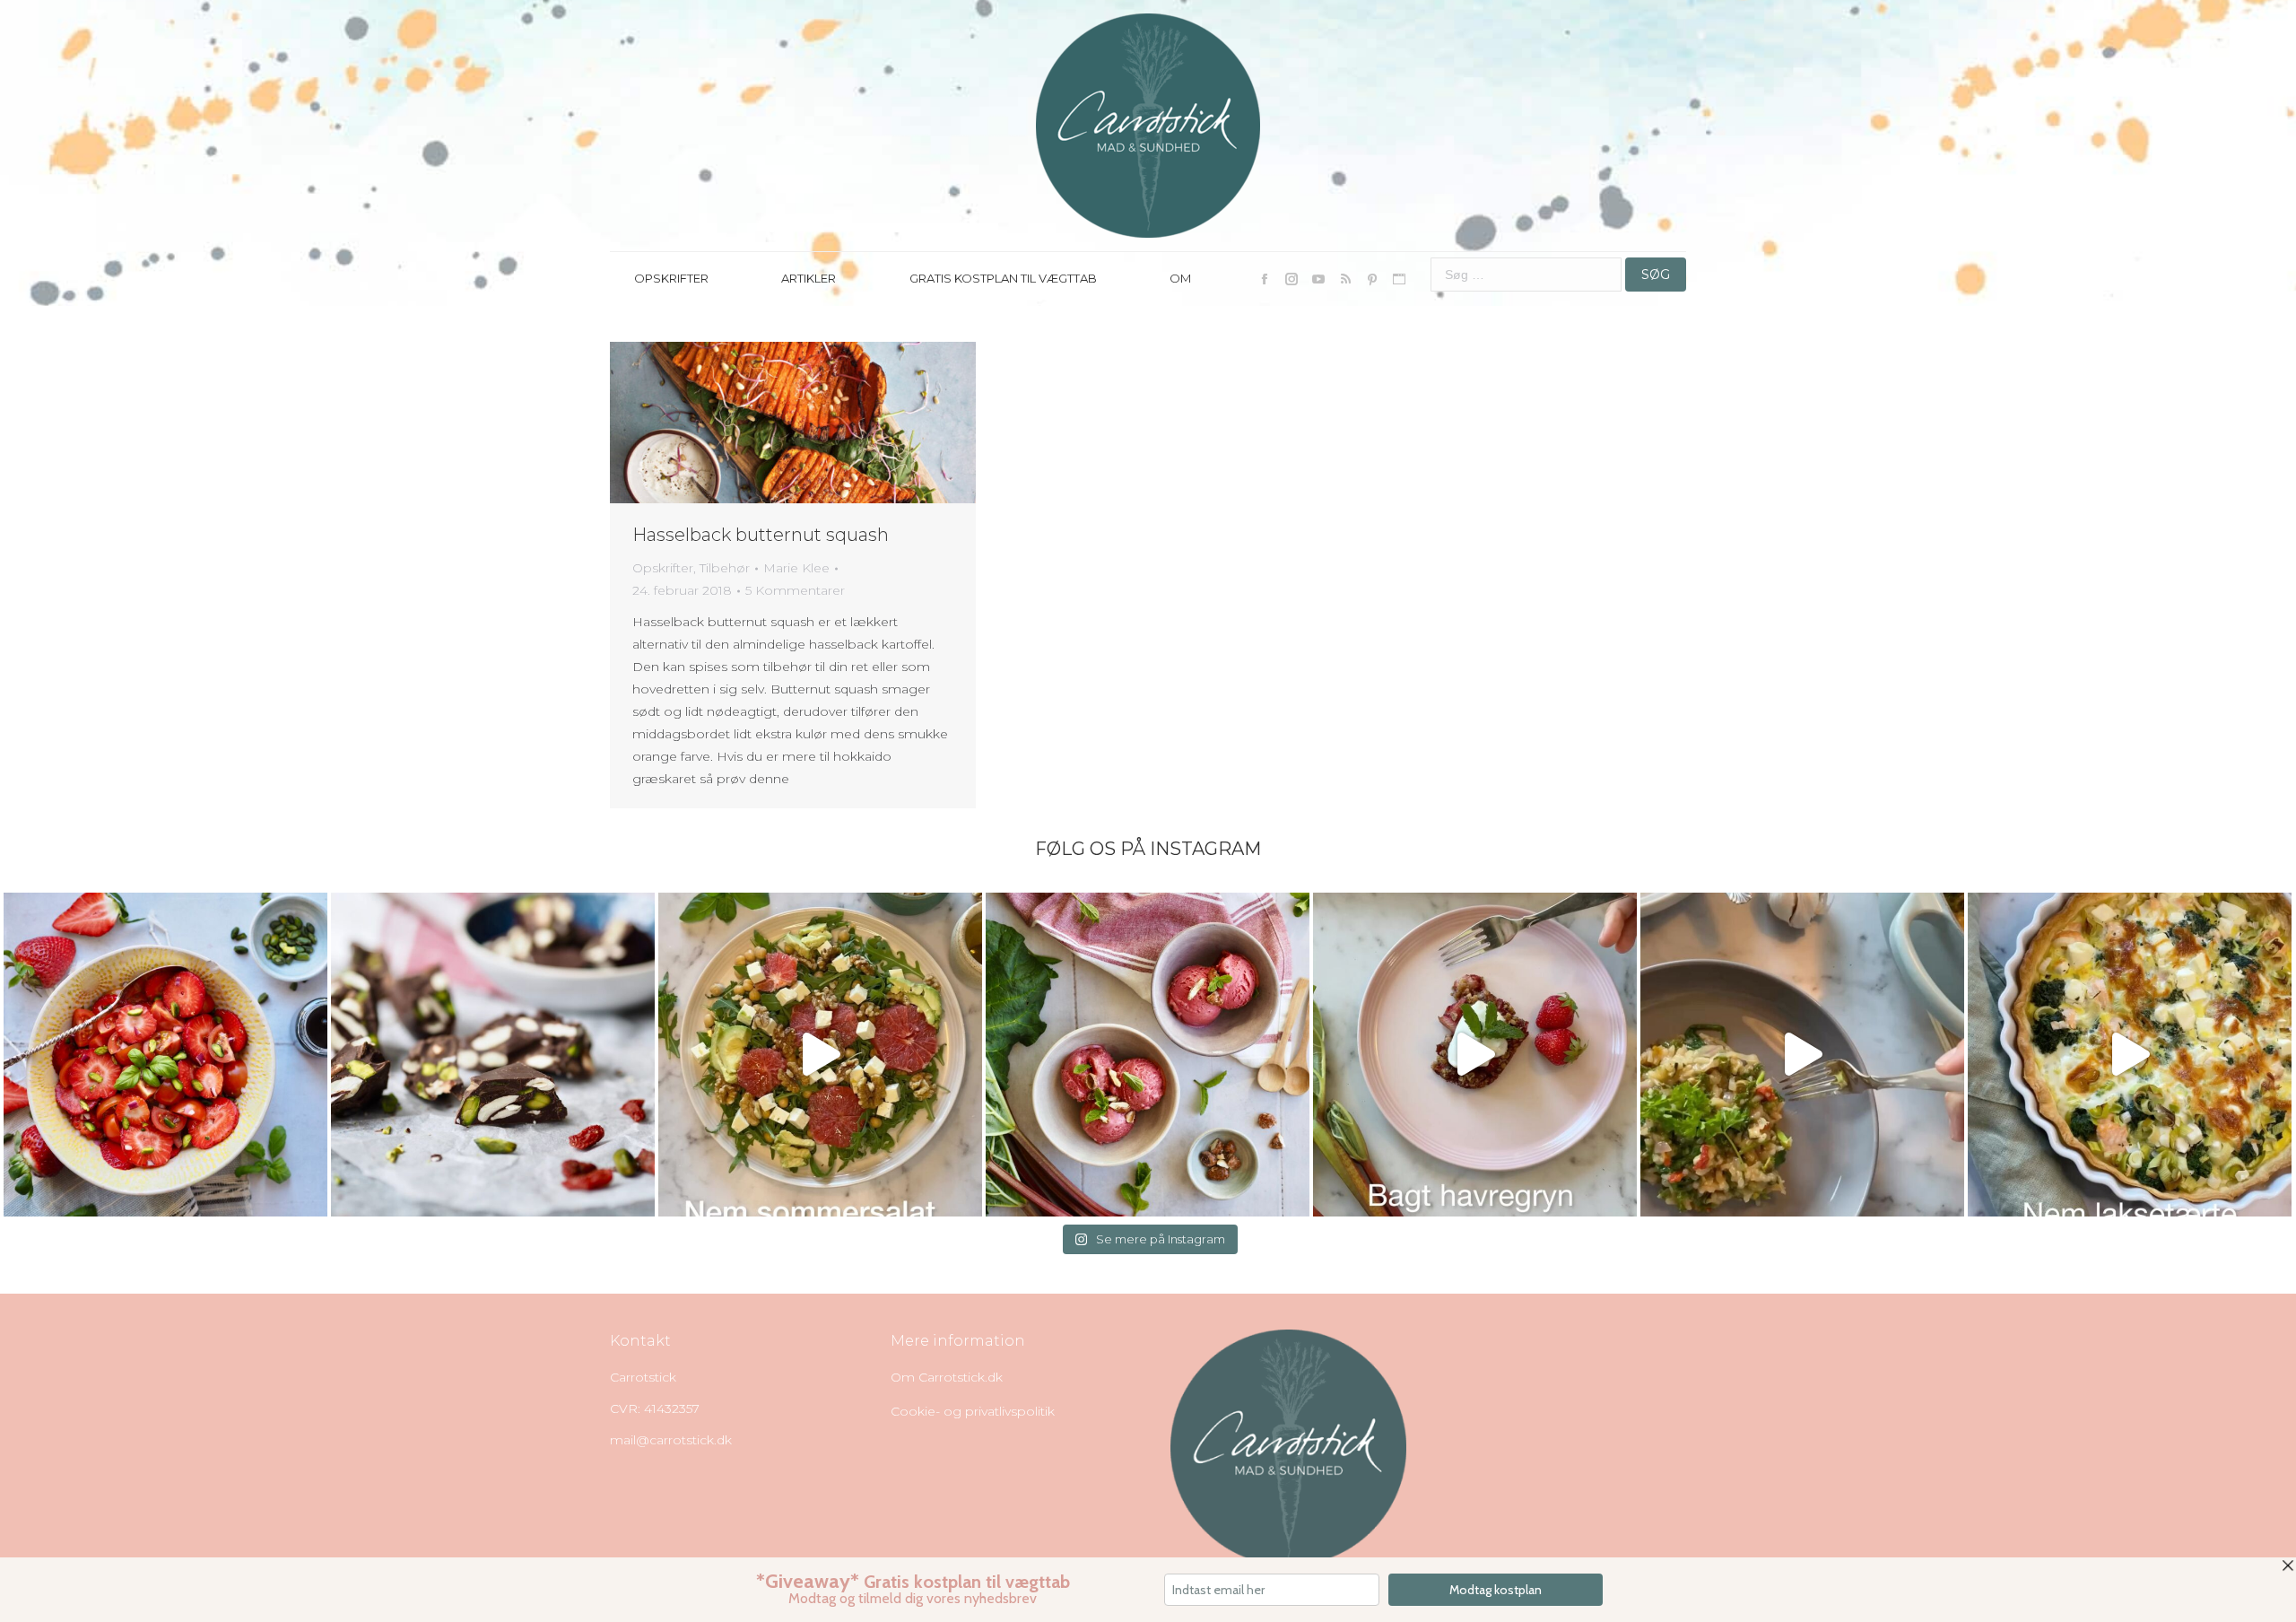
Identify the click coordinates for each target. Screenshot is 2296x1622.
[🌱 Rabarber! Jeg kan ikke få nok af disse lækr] (1148, 1055)
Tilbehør (725, 568)
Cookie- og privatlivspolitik (973, 1411)
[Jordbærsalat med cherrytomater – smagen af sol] (165, 1055)
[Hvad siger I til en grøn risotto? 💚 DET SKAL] (1802, 1055)
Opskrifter (663, 568)
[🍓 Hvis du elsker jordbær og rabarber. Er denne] (1475, 1055)
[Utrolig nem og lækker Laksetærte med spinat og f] (2130, 1055)
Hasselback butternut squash (761, 535)
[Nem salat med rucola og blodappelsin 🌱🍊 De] (820, 1055)
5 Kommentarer (795, 590)
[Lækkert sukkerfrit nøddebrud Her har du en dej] (493, 1055)
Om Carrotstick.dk (947, 1377)
